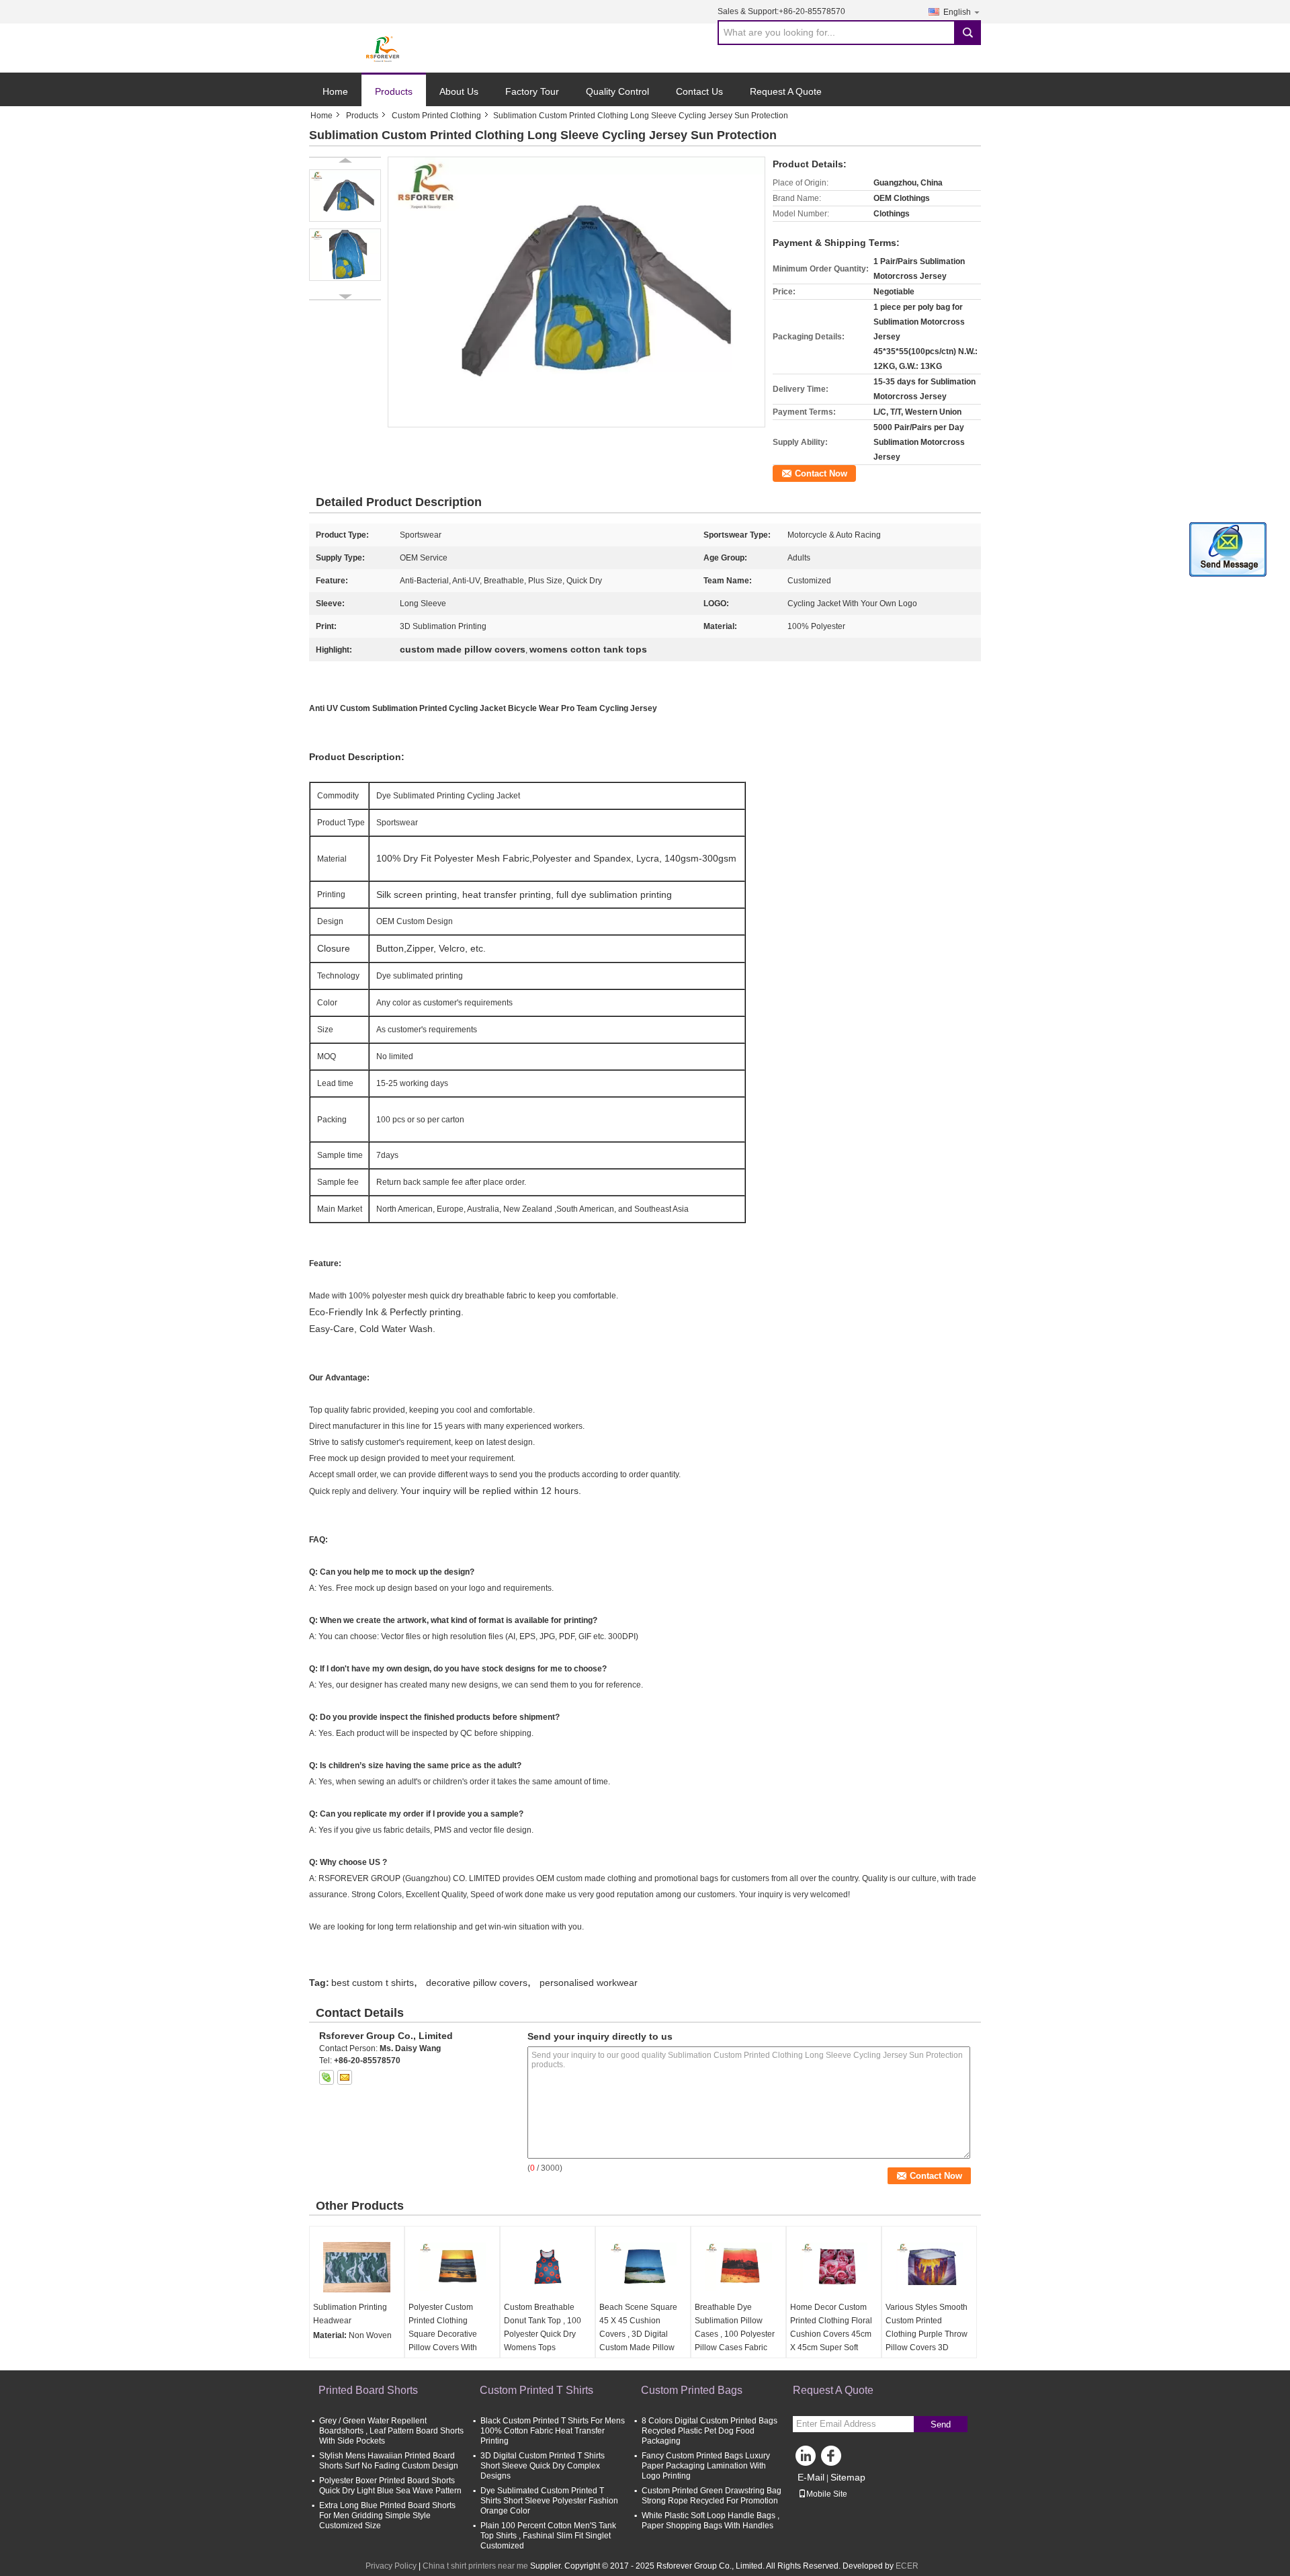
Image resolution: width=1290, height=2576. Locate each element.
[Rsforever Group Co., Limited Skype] (327, 2077)
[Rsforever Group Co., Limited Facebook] (833, 2459)
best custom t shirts (373, 1983)
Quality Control (617, 91)
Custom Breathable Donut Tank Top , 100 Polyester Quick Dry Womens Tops (543, 2327)
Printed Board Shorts (368, 2390)
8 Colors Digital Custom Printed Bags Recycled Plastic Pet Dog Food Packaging (709, 2431)
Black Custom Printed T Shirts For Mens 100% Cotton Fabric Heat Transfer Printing (553, 2431)
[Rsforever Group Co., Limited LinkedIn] (806, 2459)
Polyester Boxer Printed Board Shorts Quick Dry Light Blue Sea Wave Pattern (390, 2486)
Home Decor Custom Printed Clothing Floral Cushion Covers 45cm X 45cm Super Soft (831, 2327)
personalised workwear (589, 1983)
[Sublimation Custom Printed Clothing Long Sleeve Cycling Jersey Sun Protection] (576, 292)
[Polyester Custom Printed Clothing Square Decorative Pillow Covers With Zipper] (452, 2267)
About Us (459, 91)
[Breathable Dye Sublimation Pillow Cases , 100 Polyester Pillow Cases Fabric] (738, 2267)
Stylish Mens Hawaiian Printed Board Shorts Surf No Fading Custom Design (389, 2461)
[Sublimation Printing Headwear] (357, 2267)
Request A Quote (786, 91)
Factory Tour (532, 91)
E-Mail (811, 2477)
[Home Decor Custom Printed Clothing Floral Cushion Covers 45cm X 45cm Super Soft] (834, 2267)
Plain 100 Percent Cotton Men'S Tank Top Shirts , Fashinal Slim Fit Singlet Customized (548, 2536)
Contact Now (821, 473)
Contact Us (699, 91)
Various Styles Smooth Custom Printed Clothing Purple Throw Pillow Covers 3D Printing (927, 2334)
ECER (907, 2566)
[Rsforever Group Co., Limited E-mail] (345, 2077)
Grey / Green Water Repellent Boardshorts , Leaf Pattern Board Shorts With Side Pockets (391, 2431)
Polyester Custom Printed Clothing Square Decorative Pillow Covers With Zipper (443, 2334)
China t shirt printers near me (475, 2566)
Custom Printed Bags (692, 2390)
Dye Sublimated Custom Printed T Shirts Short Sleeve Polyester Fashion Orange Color (549, 2501)
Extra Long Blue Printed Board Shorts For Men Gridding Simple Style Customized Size (387, 2516)
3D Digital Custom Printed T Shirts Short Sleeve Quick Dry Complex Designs (543, 2466)
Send (941, 2424)
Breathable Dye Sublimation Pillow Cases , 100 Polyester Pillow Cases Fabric (735, 2327)
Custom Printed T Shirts (536, 2390)
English (957, 12)
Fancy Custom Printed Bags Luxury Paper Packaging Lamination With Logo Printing (706, 2466)
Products (394, 91)
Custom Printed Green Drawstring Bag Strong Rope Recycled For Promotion (712, 2496)
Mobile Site (827, 2494)
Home (335, 91)
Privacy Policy (391, 2566)
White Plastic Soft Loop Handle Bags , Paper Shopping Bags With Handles (711, 2521)
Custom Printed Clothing (436, 116)
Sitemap (848, 2477)
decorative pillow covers (477, 1983)
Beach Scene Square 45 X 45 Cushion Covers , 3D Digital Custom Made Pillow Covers (638, 2334)
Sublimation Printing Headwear (350, 2314)
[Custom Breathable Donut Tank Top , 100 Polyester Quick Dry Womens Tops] (548, 2267)
